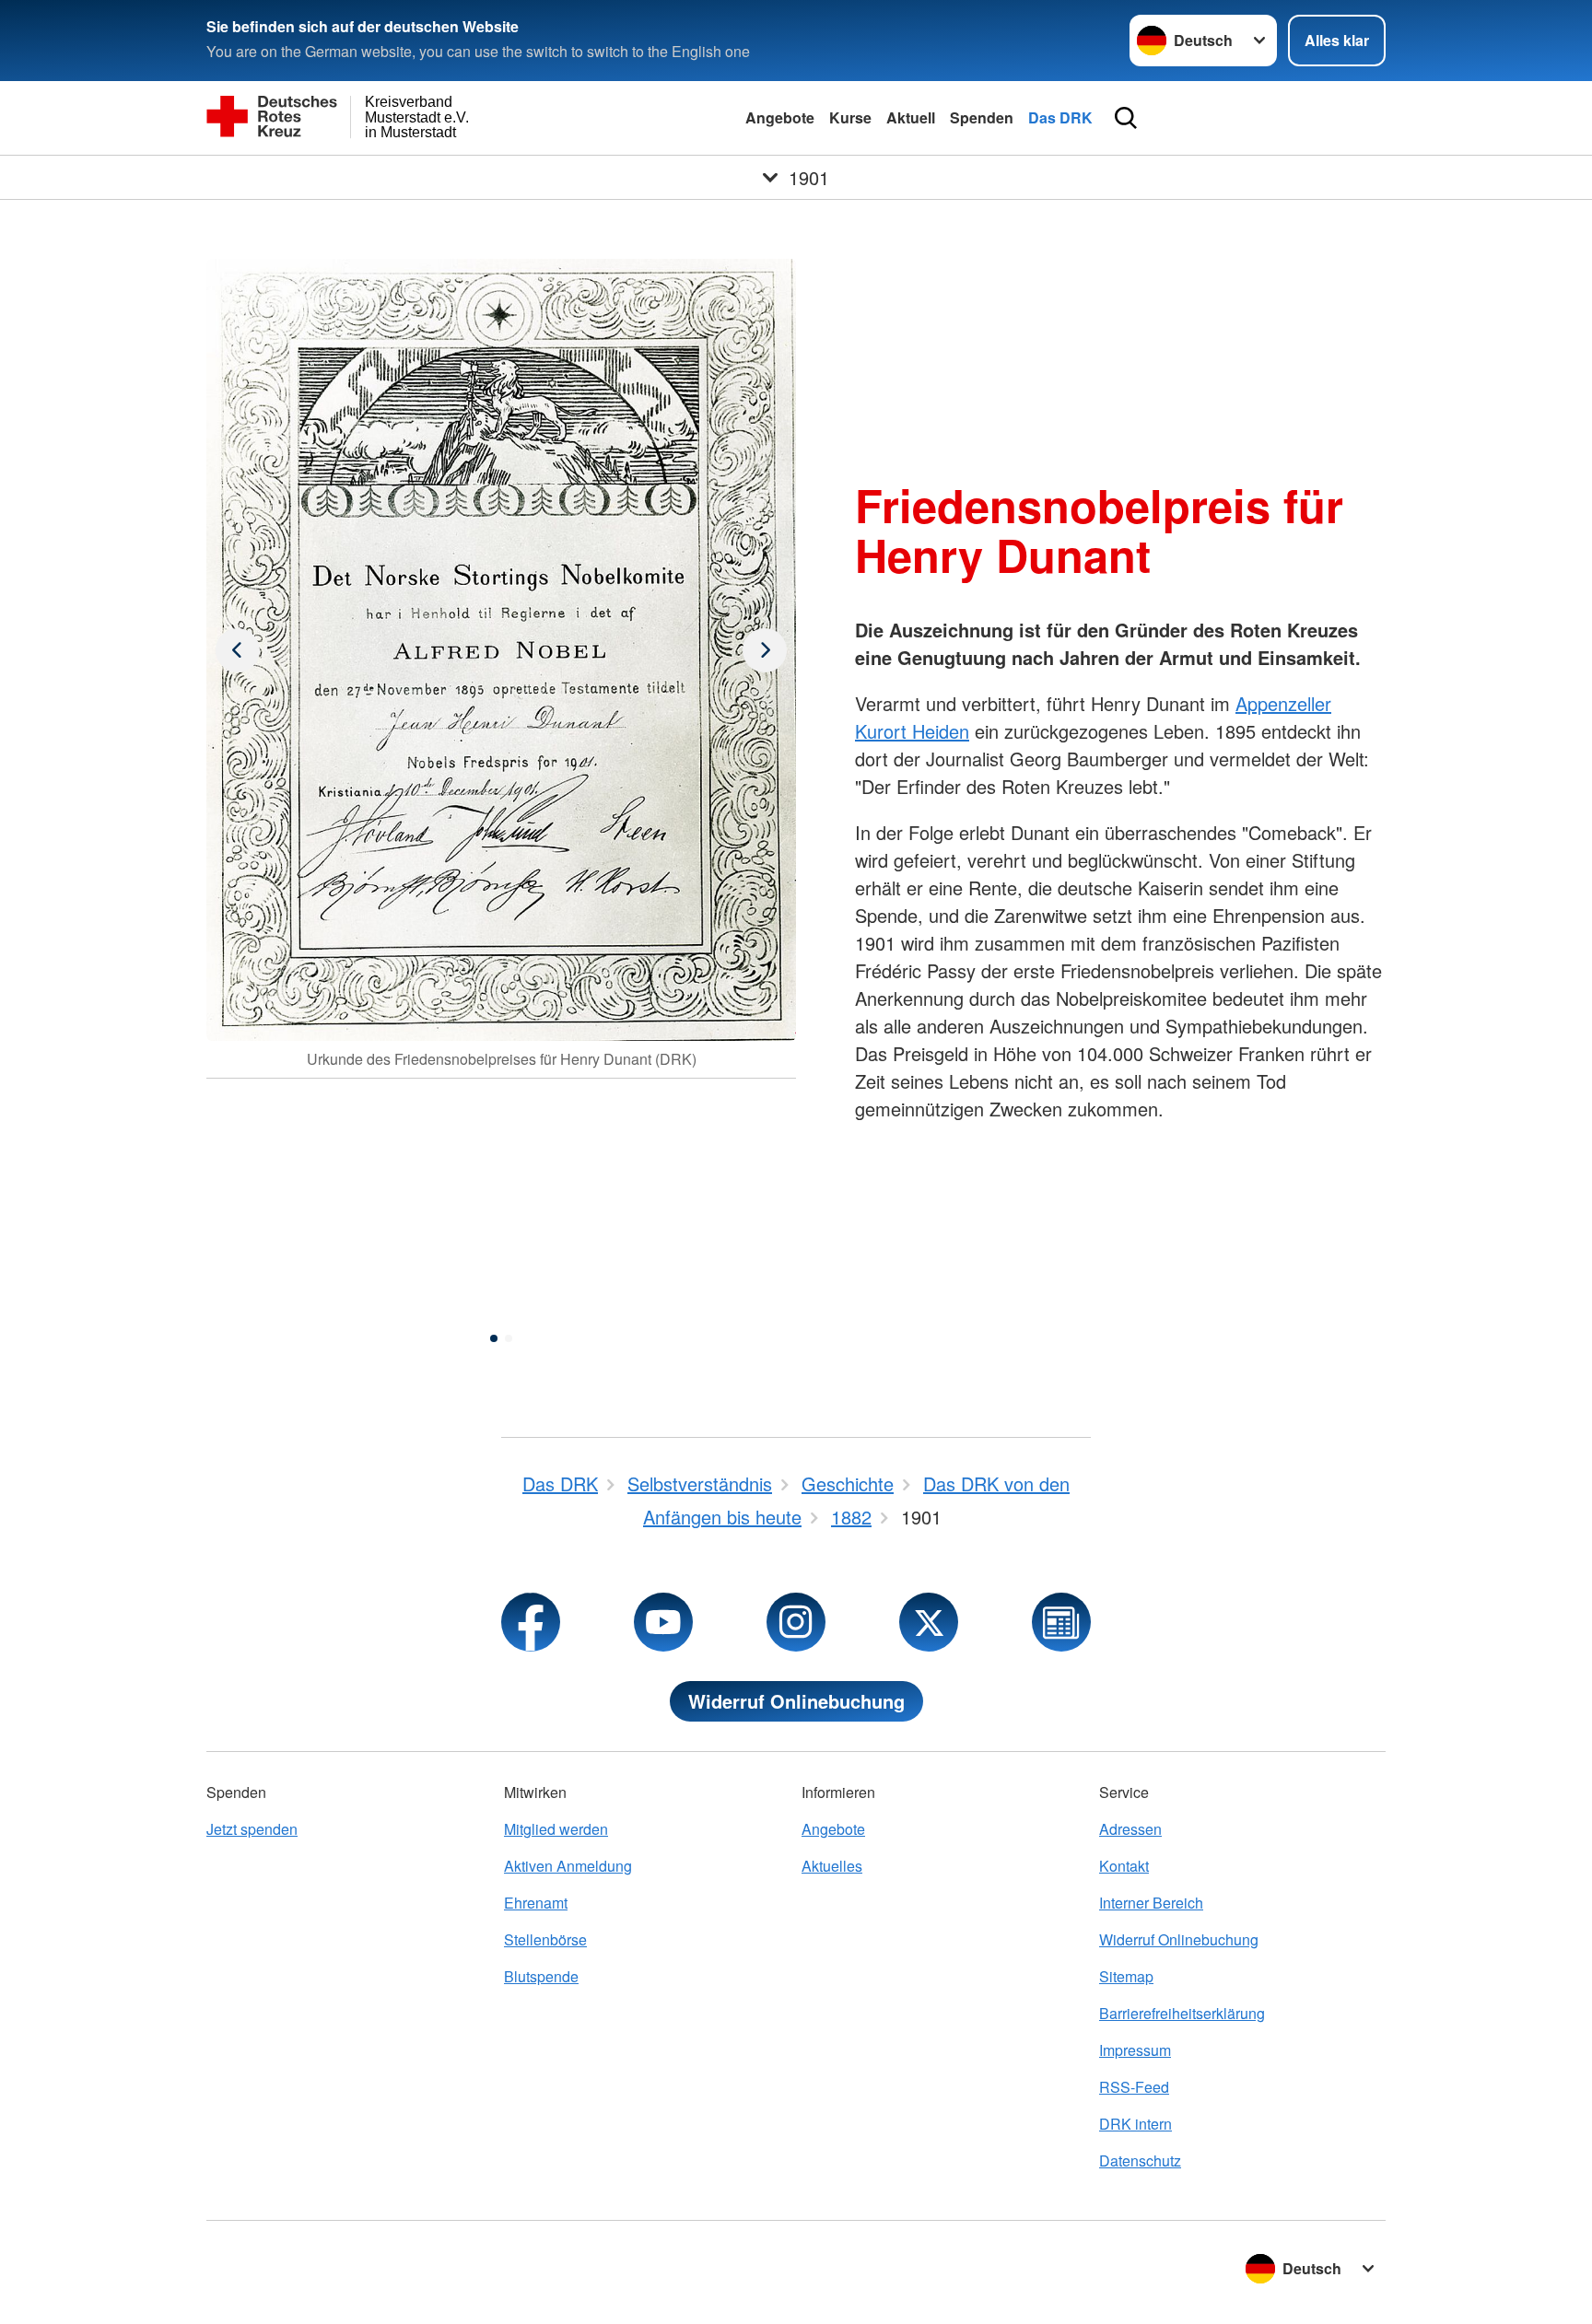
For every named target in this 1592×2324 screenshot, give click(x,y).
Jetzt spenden (252, 1829)
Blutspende (541, 1976)
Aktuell (911, 117)
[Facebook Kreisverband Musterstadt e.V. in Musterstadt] (531, 1622)
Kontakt (1124, 1866)
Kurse (850, 117)
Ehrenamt (536, 1903)
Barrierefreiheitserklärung (1182, 2013)
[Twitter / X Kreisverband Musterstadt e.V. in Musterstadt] (929, 1622)
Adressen (1130, 1829)
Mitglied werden (556, 1829)
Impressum (1135, 2050)
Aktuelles (832, 1866)
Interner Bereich (1151, 1903)
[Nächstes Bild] (238, 650)
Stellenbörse (545, 1939)
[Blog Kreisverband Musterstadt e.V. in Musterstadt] (1061, 1622)
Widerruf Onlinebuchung (796, 1701)
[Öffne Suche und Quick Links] (1126, 118)
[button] (494, 1338)
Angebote (780, 117)
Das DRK (1060, 117)
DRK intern (1135, 2124)
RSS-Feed (1134, 2087)
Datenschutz (1140, 2161)
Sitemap (1126, 1976)
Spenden (982, 117)
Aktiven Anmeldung (568, 1866)
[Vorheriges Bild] (765, 650)
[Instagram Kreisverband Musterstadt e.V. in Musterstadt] (796, 1622)
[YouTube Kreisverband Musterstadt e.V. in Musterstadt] (663, 1622)
